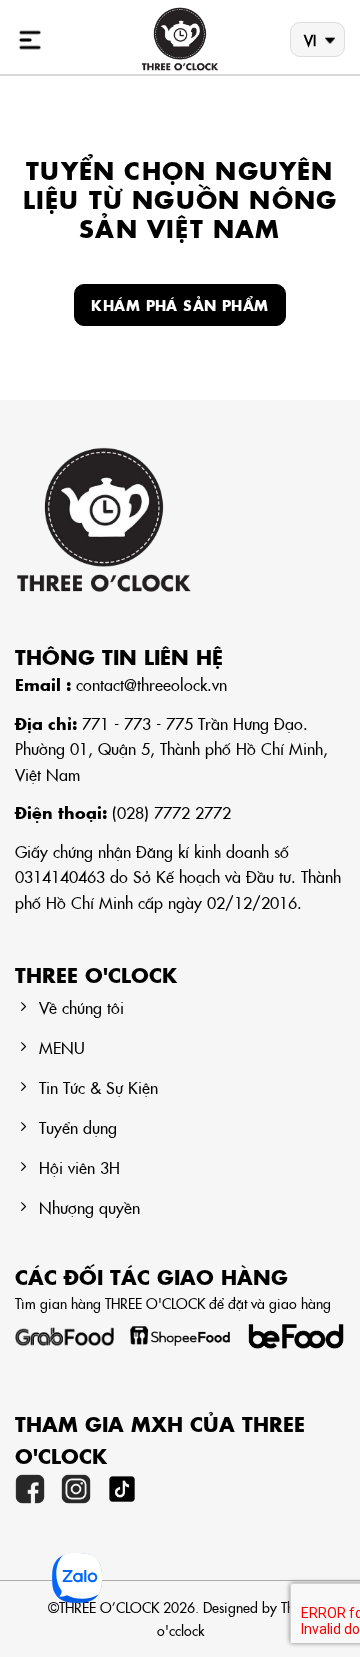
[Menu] (30, 40)
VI (310, 40)
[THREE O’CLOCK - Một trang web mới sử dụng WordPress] (180, 40)
